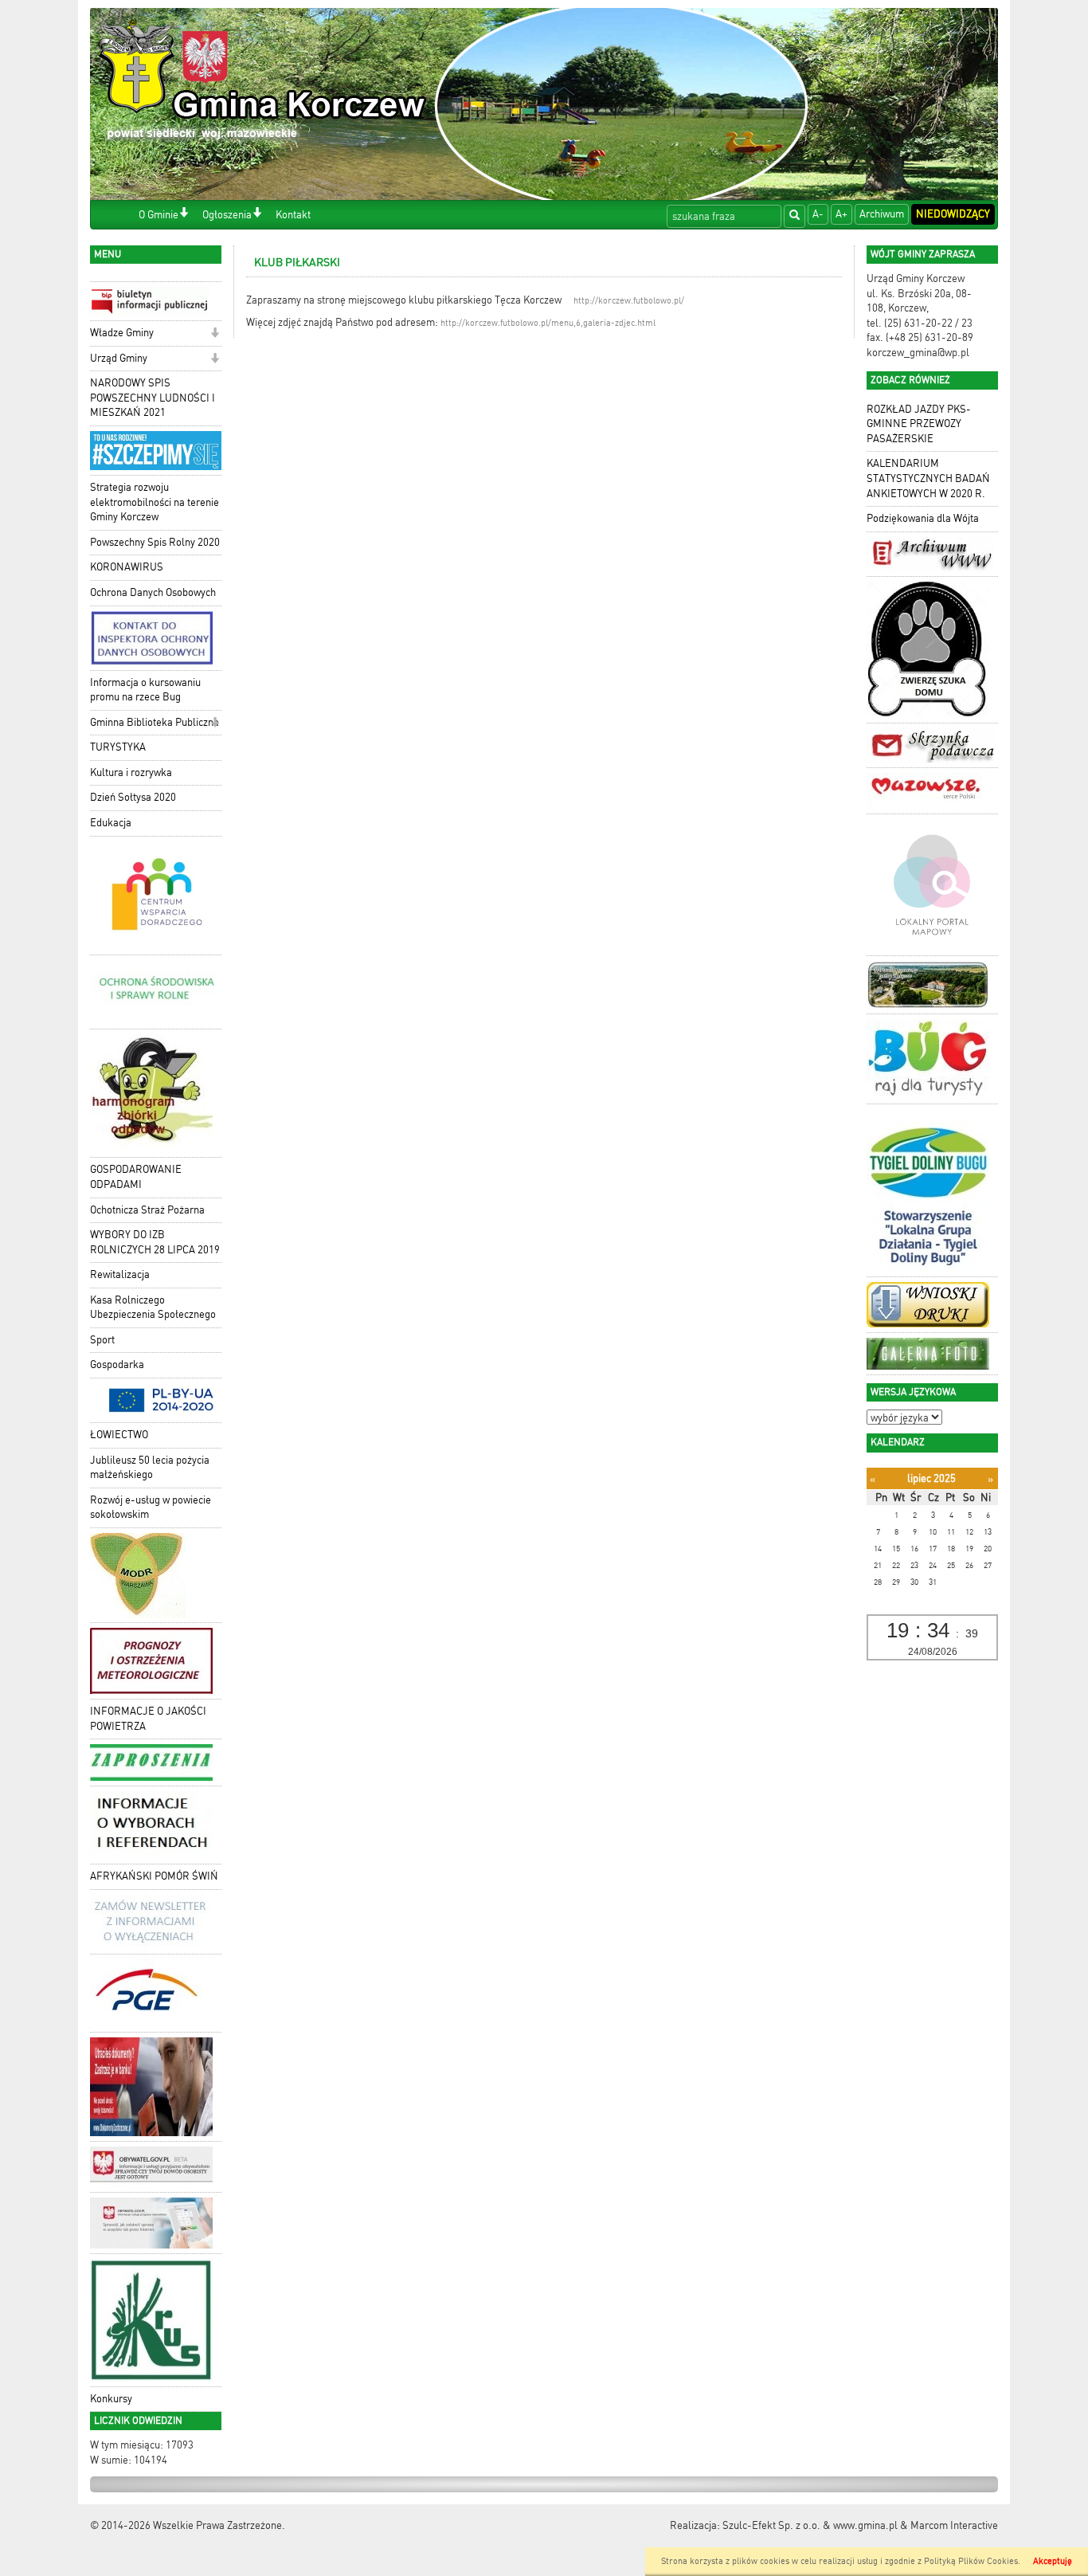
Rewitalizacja (120, 1274)
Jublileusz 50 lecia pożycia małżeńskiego (150, 1468)
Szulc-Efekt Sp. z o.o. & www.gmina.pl (810, 2525)
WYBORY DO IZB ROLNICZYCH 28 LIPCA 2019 (155, 1242)
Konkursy (111, 2399)
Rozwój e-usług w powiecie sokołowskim (151, 1508)
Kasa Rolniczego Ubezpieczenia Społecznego (153, 1308)
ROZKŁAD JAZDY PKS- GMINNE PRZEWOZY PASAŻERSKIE (919, 424)
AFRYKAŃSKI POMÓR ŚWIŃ (154, 1876)
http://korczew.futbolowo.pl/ (629, 301)
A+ (841, 214)
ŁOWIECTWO (119, 1435)
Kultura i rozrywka (131, 772)
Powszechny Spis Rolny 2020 (155, 542)
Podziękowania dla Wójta (923, 518)
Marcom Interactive (954, 2525)
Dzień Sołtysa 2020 (133, 797)
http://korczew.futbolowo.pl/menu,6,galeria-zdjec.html (548, 323)
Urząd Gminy (119, 358)
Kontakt (293, 215)
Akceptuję (1053, 2561)
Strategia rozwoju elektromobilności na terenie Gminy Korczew (155, 502)
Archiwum (882, 214)
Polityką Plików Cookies (971, 2561)
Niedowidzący (953, 214)
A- (818, 214)
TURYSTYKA (118, 747)
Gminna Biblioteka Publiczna (155, 722)
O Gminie (159, 215)
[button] (184, 214)
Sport (102, 1340)
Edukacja (111, 823)
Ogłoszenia (227, 215)
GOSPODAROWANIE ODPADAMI (136, 1177)
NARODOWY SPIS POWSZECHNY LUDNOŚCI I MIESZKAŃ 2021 (153, 398)
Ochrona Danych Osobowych (153, 592)
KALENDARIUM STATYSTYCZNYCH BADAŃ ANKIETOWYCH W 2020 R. (928, 478)
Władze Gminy (122, 333)
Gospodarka (117, 1364)
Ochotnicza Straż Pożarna (147, 1210)
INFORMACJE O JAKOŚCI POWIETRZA (148, 1719)
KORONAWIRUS (127, 567)
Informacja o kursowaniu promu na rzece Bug (145, 690)
